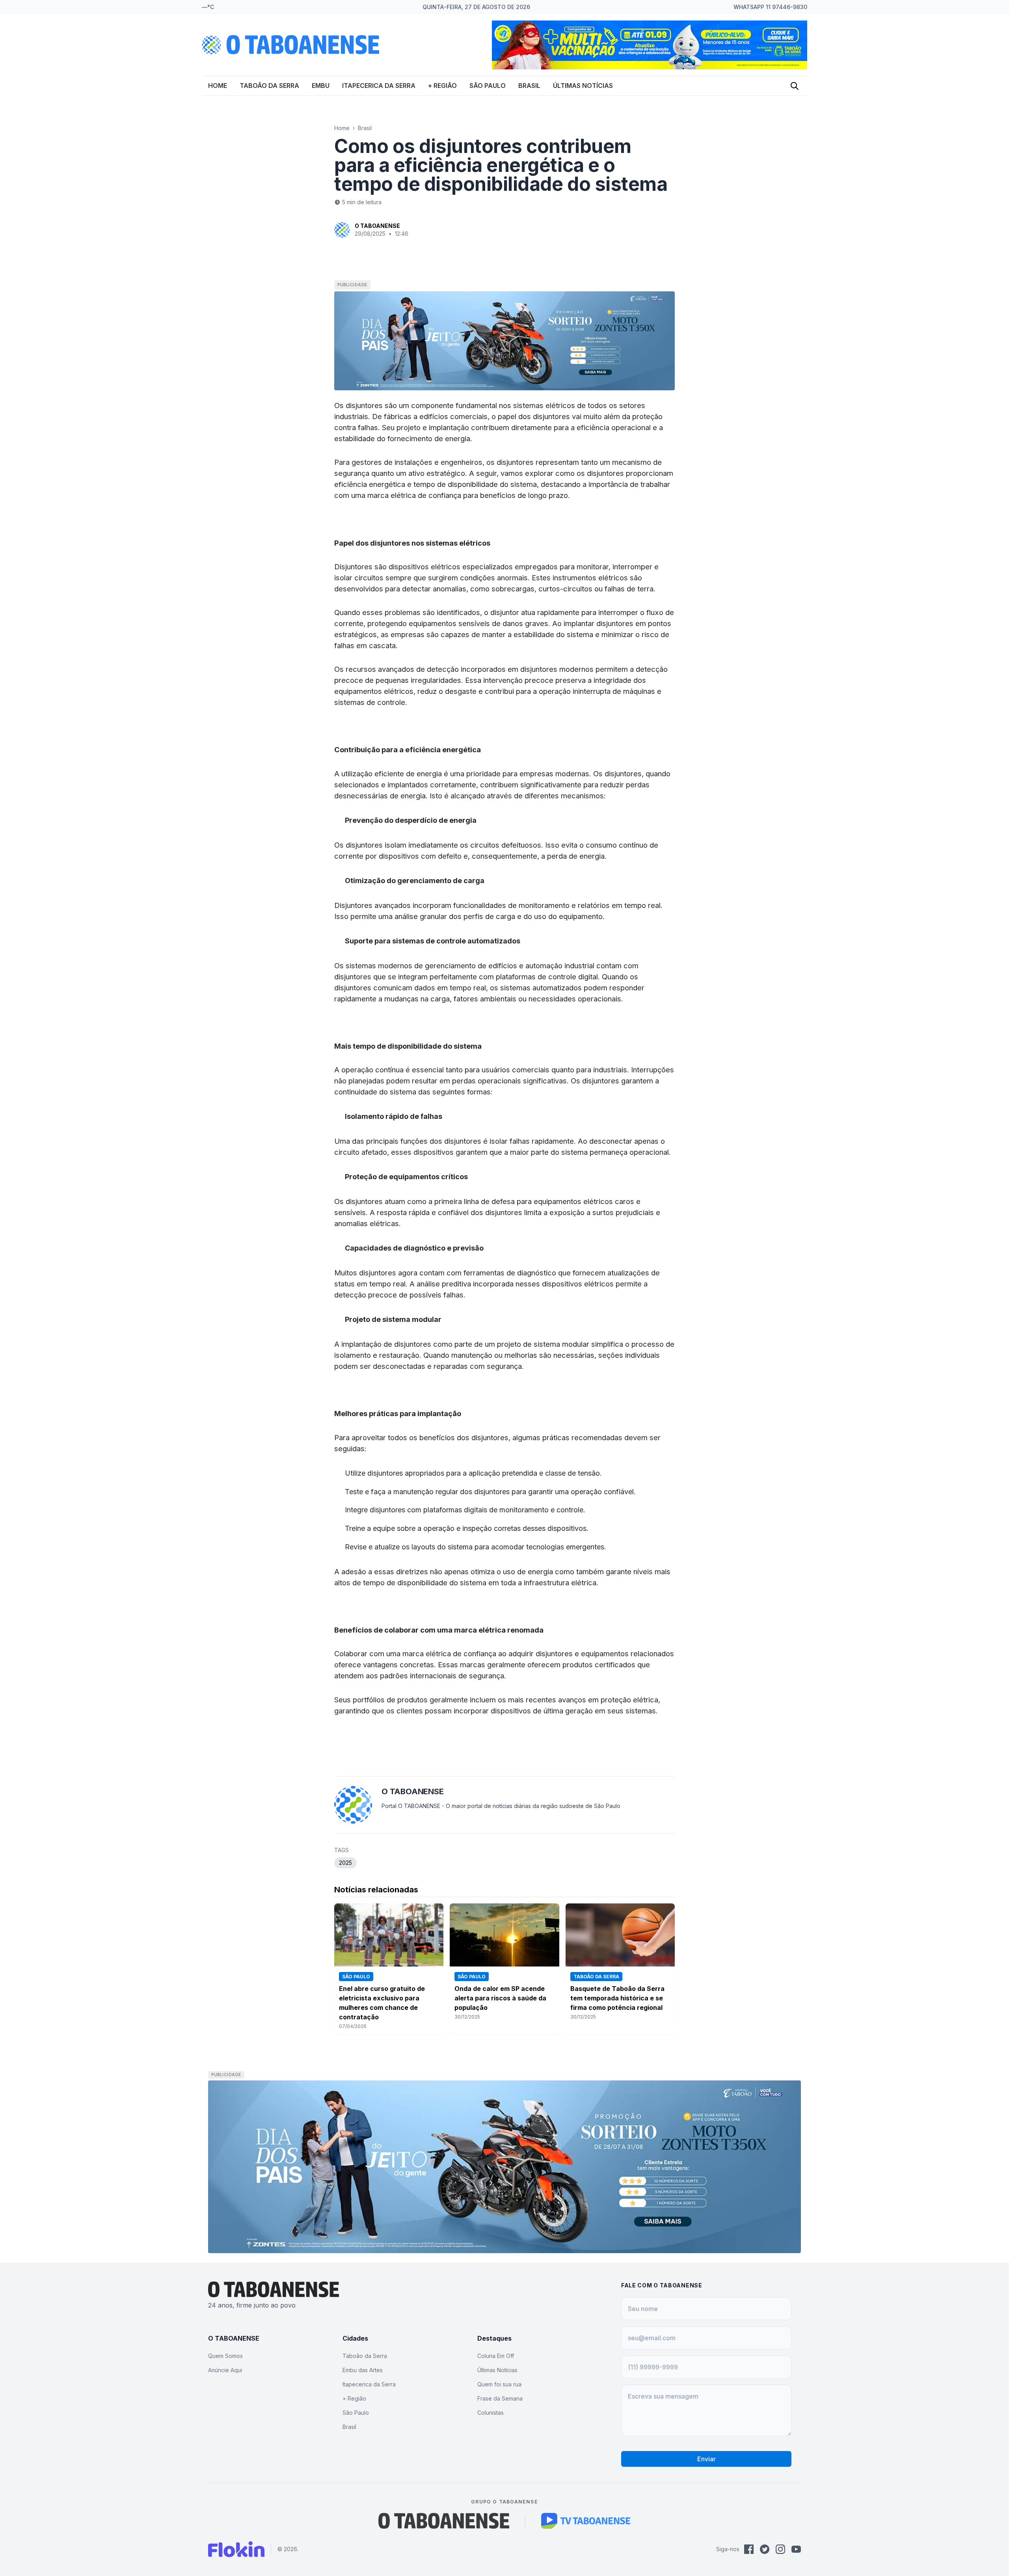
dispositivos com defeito (420, 856)
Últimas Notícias (583, 86)
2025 (345, 1863)
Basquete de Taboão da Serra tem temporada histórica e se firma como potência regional (617, 1998)
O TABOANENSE (377, 226)
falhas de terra (629, 589)
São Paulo (488, 86)
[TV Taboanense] (586, 2521)
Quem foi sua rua (499, 2384)
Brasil (529, 86)
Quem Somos (225, 2356)
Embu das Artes (363, 2370)
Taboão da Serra (269, 86)
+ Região (442, 86)
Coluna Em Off (496, 2356)
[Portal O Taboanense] (444, 2521)
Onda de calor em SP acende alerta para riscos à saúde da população (500, 1998)
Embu (321, 86)
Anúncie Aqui (225, 2370)
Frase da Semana (500, 2398)
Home (218, 86)
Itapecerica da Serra (379, 86)
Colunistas (491, 2413)
